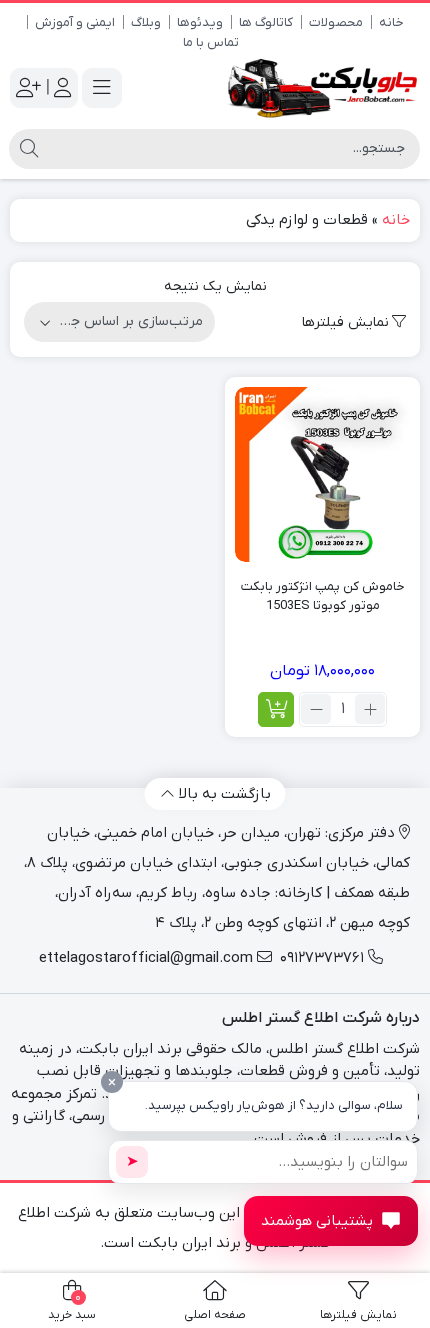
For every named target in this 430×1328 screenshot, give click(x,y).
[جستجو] (29, 149)
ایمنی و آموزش (75, 22)
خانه (391, 22)
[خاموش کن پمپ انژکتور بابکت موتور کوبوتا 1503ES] (322, 474)
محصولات (336, 22)
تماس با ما (211, 42)
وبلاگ (146, 22)
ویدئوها (200, 22)
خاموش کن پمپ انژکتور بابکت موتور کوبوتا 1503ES (323, 596)
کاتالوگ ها (266, 22)
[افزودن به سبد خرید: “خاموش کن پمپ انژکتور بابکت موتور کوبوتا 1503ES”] (276, 709)
